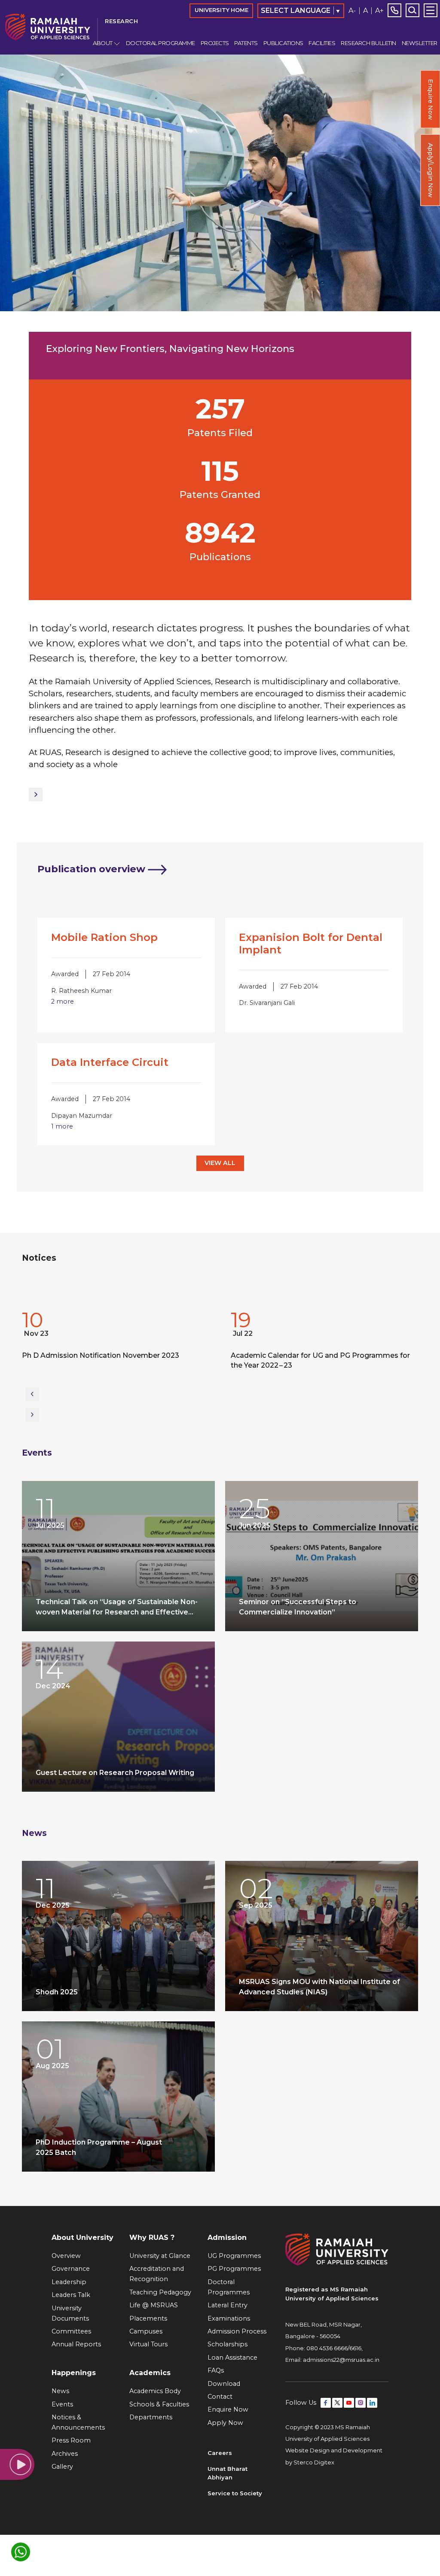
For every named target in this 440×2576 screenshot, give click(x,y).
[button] (32, 1394)
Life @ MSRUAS (154, 2305)
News (34, 1833)
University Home (222, 10)
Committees (71, 2331)
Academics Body (155, 2391)
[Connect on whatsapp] (21, 2552)
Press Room (71, 2440)
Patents (246, 43)
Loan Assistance (232, 2358)
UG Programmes (234, 2256)
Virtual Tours (148, 2344)
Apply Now (225, 2423)
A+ (379, 11)
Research (121, 21)
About (103, 43)
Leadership (69, 2282)
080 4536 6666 (327, 2348)
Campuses (146, 2331)
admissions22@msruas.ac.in (341, 2360)
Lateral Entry (228, 2305)
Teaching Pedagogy (160, 2292)
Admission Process (237, 2331)
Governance (71, 2269)
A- (352, 11)
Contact (220, 2397)
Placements (148, 2318)
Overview (66, 2256)
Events (37, 1453)
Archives (65, 2454)
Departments (151, 2417)
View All (220, 1163)
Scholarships (228, 2344)
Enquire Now (431, 99)
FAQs (216, 2370)
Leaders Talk (71, 2295)
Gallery (62, 2467)
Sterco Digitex (314, 2462)
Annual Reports (76, 2344)
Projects (215, 43)
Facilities (322, 43)
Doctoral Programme (160, 43)
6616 (355, 2348)
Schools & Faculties (159, 2404)
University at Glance (160, 2256)
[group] (116, 1342)
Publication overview (93, 869)
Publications (283, 43)
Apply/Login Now (431, 170)
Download (224, 2384)
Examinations (229, 2318)
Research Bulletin (368, 43)
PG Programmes (234, 2269)
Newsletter (419, 43)
